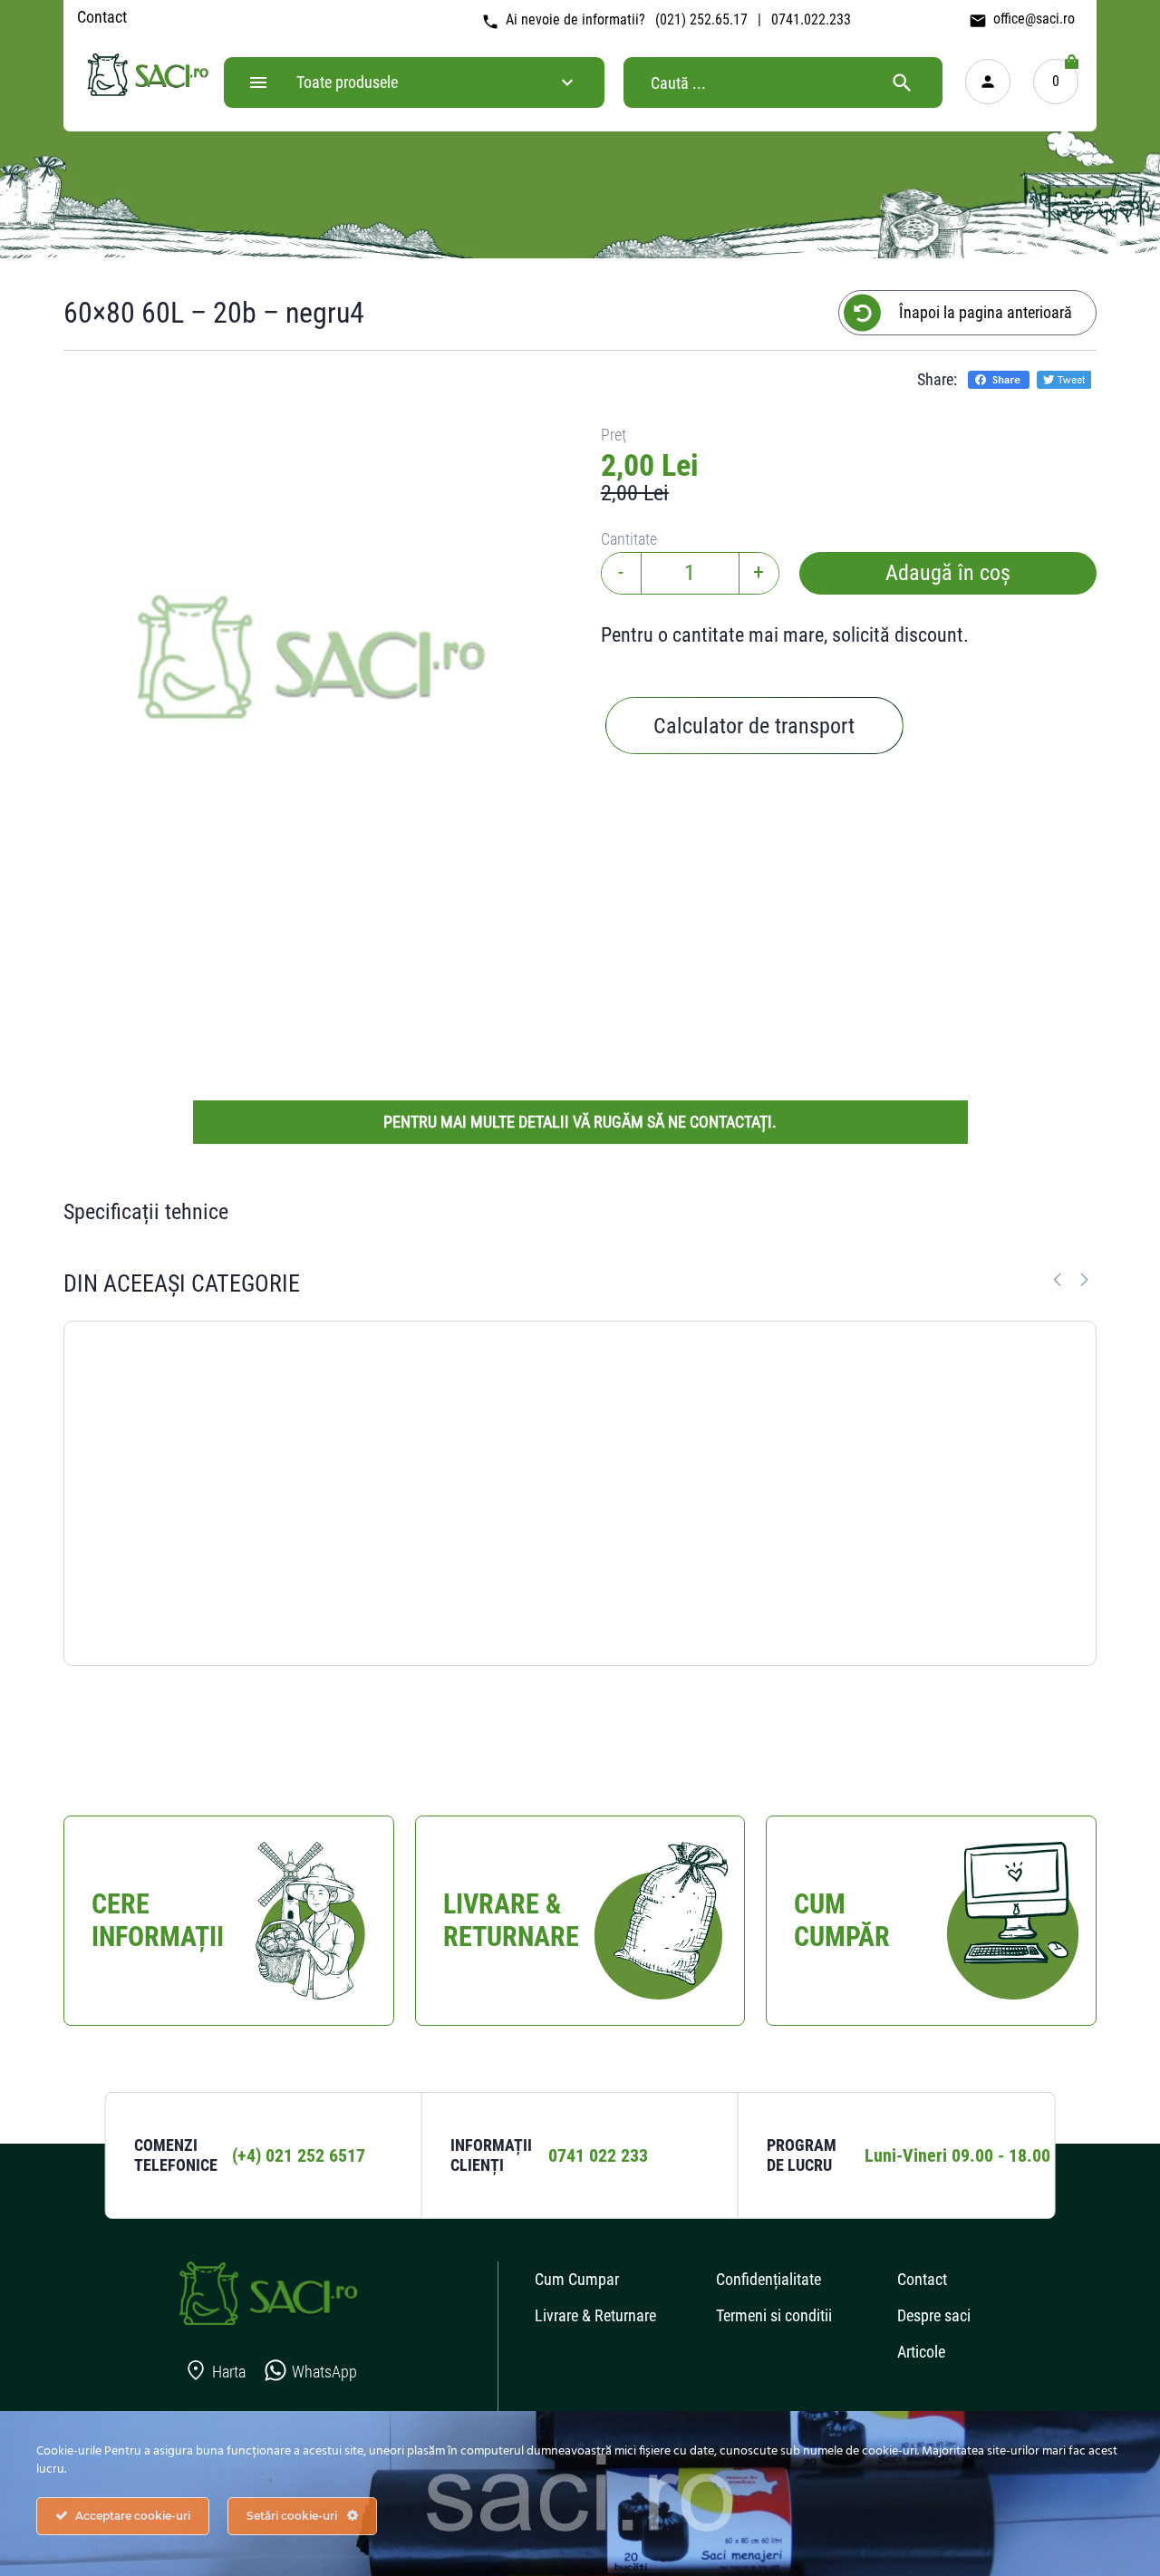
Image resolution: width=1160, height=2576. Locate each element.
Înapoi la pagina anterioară (986, 312)
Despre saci (934, 2315)
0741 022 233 (598, 2155)
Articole (921, 2352)
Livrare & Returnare (595, 2315)
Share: (937, 379)
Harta (229, 2372)
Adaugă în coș (948, 573)
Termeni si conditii (774, 2315)
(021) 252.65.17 (701, 19)
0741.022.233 (811, 19)
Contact (102, 17)
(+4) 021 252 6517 (299, 2155)
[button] (1084, 1280)
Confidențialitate (768, 2279)
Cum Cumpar (577, 2279)
